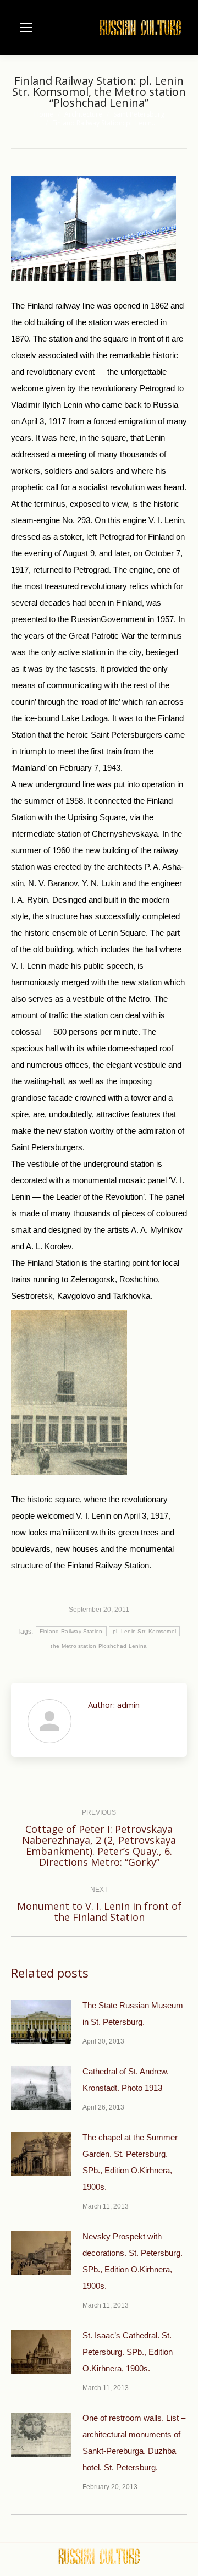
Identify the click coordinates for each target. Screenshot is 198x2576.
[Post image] (41, 2022)
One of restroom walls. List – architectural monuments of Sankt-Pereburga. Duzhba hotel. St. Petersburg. (134, 2443)
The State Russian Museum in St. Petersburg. (133, 2014)
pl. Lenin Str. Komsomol (145, 1631)
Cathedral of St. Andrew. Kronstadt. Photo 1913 (126, 2080)
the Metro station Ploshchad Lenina (99, 1646)
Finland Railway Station (71, 1631)
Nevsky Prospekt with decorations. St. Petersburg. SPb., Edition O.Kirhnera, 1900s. (133, 2261)
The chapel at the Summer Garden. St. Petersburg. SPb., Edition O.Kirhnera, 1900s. (130, 2162)
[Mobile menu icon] (26, 28)
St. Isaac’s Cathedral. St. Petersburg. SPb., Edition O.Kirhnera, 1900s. (128, 2352)
